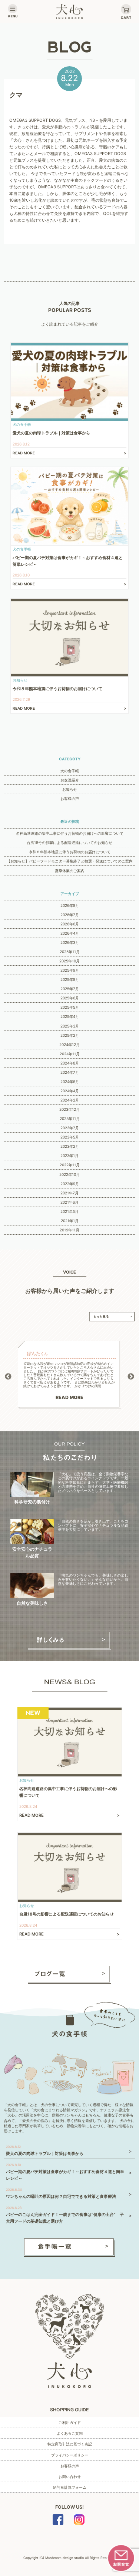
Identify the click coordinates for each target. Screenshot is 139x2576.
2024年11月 (70, 1054)
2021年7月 (69, 1193)
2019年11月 (69, 1230)
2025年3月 (70, 1026)
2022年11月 (70, 1165)
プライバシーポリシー (70, 2455)
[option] (70, 1375)
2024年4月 (70, 1091)
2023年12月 (69, 1109)
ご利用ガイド (70, 2422)
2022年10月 (69, 1174)
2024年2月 (70, 1100)
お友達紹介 (70, 780)
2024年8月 (70, 1063)
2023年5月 (70, 1137)
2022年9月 (70, 1184)
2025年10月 (69, 961)
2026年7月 (70, 915)
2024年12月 (69, 1045)
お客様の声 (70, 798)
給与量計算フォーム (70, 2487)
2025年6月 (70, 998)
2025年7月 (70, 989)
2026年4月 (70, 933)
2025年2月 (70, 1035)
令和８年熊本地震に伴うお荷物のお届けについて (70, 852)
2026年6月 (70, 924)
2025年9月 (70, 970)
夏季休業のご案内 (70, 871)
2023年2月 (70, 1146)
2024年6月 (70, 1082)
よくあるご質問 (70, 2433)
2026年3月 (70, 942)
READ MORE (69, 1397)
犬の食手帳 (70, 771)
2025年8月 (70, 979)
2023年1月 (69, 1156)
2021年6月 (69, 1202)
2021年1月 (70, 1221)
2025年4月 (70, 1016)
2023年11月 (70, 1119)
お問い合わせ (70, 2476)
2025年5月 (70, 1007)
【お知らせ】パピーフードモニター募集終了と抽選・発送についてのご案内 (70, 861)
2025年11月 (70, 952)
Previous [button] (8, 1377)
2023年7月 (70, 1128)
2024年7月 (70, 1072)
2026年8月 (70, 905)
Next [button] (131, 1377)
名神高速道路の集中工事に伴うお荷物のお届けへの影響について (70, 833)
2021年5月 (69, 1211)
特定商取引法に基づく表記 (70, 2444)
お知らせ (70, 789)
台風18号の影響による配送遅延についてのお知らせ (69, 843)
